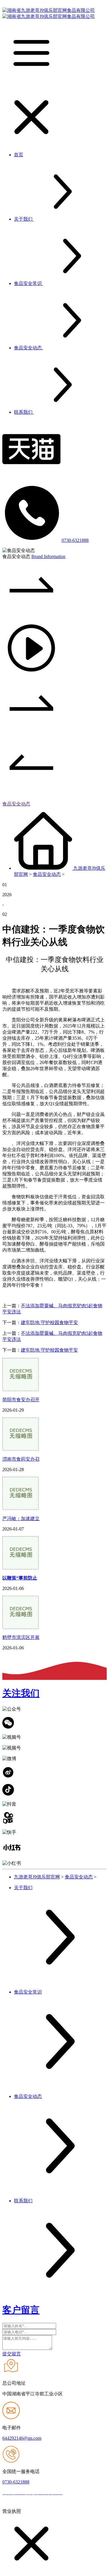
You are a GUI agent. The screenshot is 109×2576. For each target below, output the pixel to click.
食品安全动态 (16, 804)
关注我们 (21, 1693)
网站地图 (74, 2493)
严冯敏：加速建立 (21, 1518)
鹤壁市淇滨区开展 (21, 1637)
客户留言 (21, 2310)
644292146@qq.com (22, 2438)
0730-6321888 (75, 540)
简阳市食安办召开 (21, 1400)
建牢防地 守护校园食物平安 (49, 1323)
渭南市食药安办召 (21, 1459)
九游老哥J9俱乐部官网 (37, 1877)
